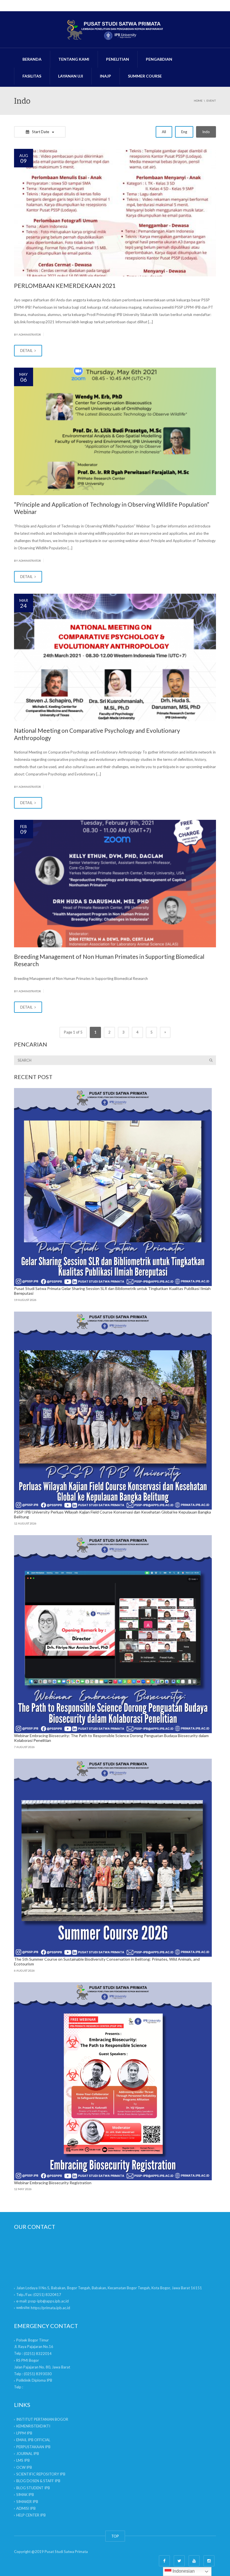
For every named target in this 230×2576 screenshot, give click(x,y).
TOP (115, 2536)
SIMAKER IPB (27, 2502)
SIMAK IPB (25, 2495)
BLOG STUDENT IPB (33, 2488)
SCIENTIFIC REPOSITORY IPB (41, 2474)
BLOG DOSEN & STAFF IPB (38, 2481)
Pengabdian (159, 59)
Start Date (41, 132)
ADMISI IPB (26, 2508)
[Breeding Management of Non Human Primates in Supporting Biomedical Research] (115, 884)
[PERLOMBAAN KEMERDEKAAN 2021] (115, 213)
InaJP (105, 76)
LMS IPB (23, 2460)
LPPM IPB (24, 2433)
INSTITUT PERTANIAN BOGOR (42, 2419)
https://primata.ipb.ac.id (50, 2308)
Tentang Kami (74, 59)
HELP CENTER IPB (31, 2515)
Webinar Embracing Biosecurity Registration (53, 2183)
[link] (38, 2354)
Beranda (32, 59)
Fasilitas (32, 76)
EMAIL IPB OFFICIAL (33, 2440)
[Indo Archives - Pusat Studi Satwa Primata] (115, 29)
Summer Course (145, 76)
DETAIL (27, 351)
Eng (184, 132)
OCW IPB (24, 2467)
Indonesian (183, 2571)
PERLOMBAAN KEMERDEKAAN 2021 (65, 285)
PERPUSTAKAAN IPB (33, 2447)
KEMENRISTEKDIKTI (33, 2426)
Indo (206, 132)
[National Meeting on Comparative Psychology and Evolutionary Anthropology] (115, 657)
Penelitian (118, 59)
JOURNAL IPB (28, 2454)
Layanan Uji (71, 76)
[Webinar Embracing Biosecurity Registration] (113, 2081)
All (164, 132)
